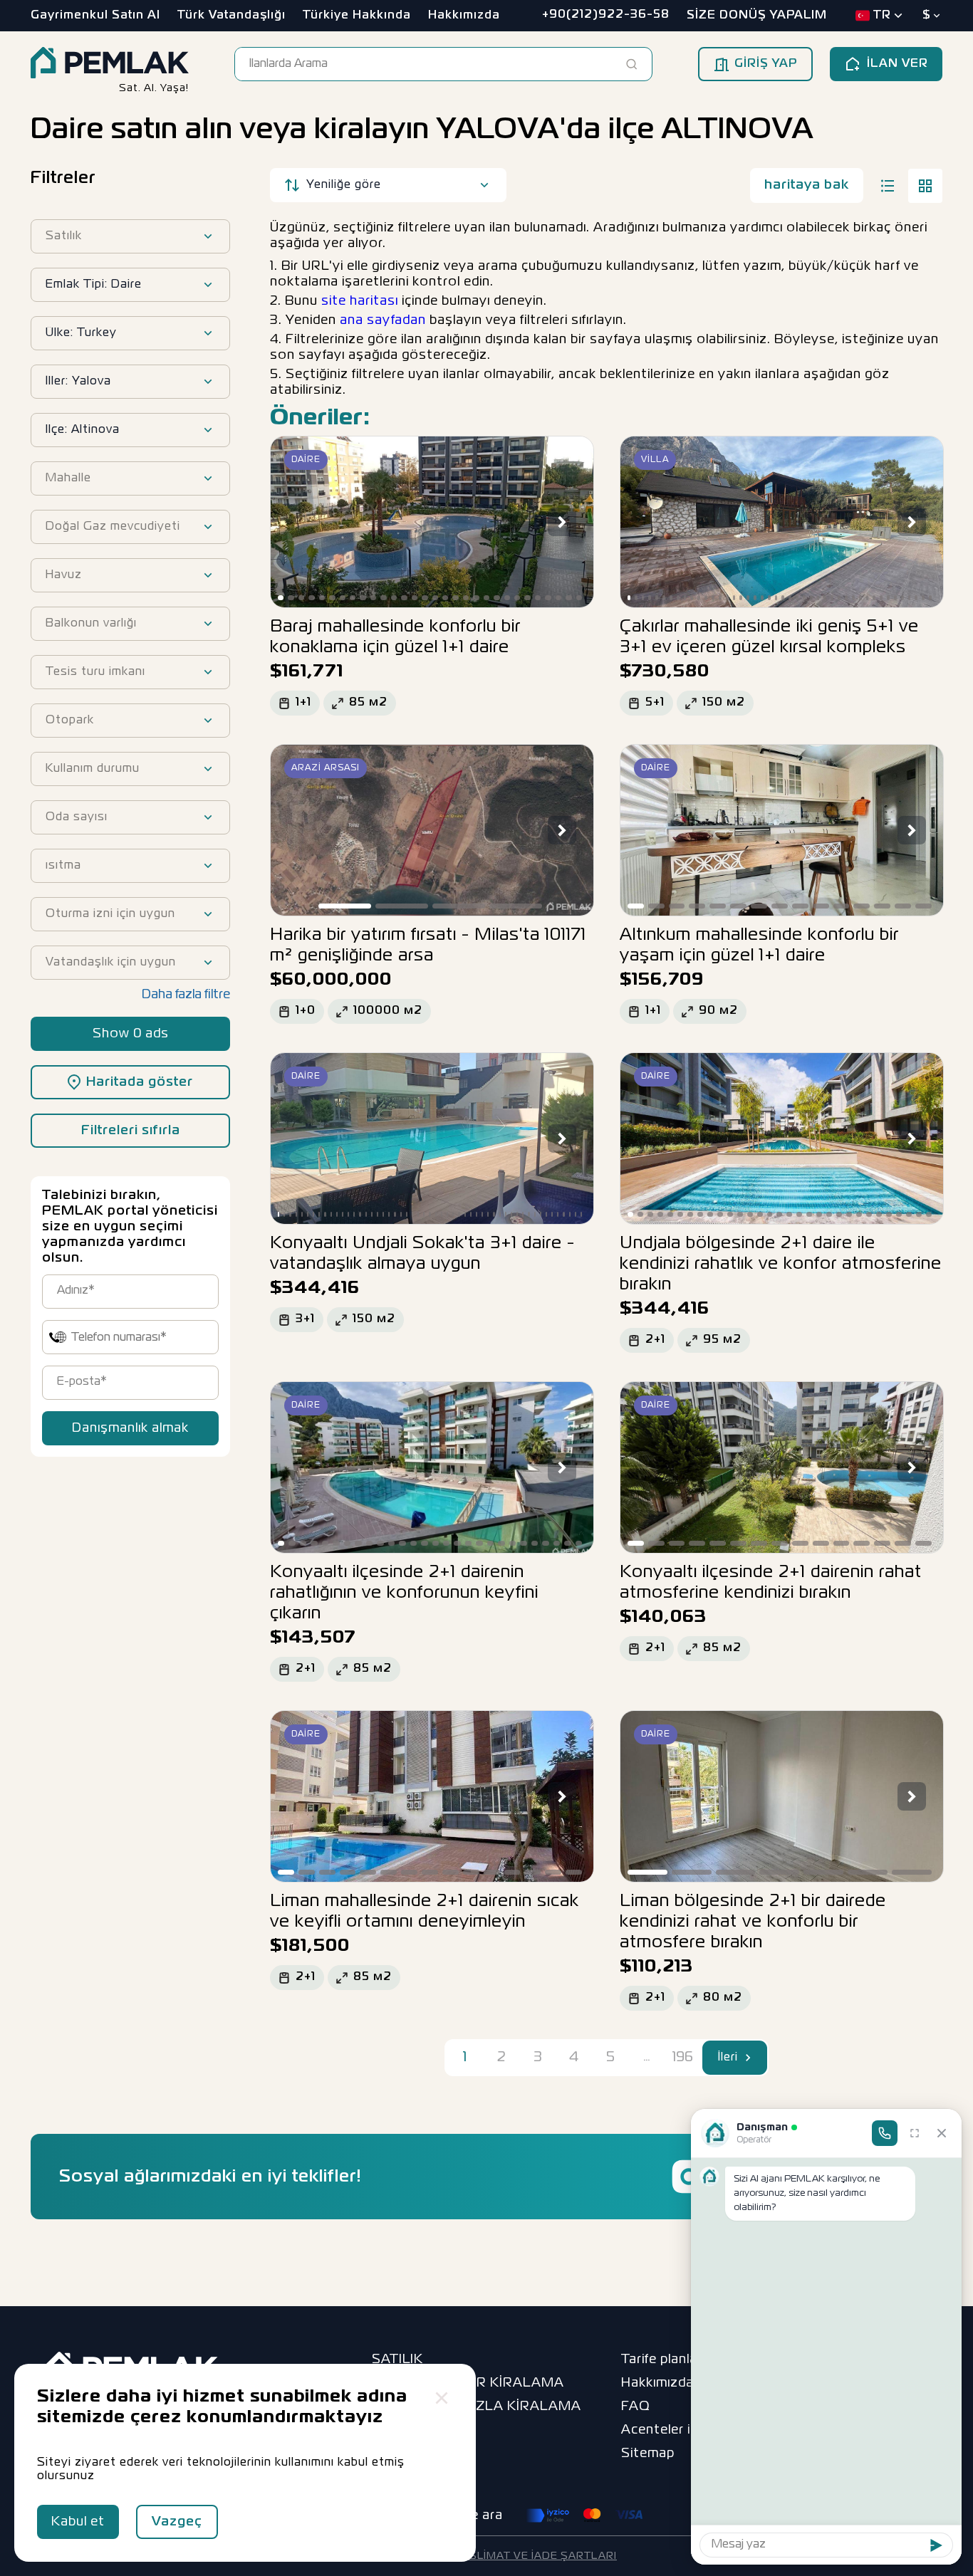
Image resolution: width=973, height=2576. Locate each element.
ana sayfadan (383, 320)
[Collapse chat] (942, 2133)
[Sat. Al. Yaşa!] (110, 64)
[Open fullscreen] (915, 2133)
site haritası (360, 301)
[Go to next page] (749, 2058)
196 (683, 2057)
